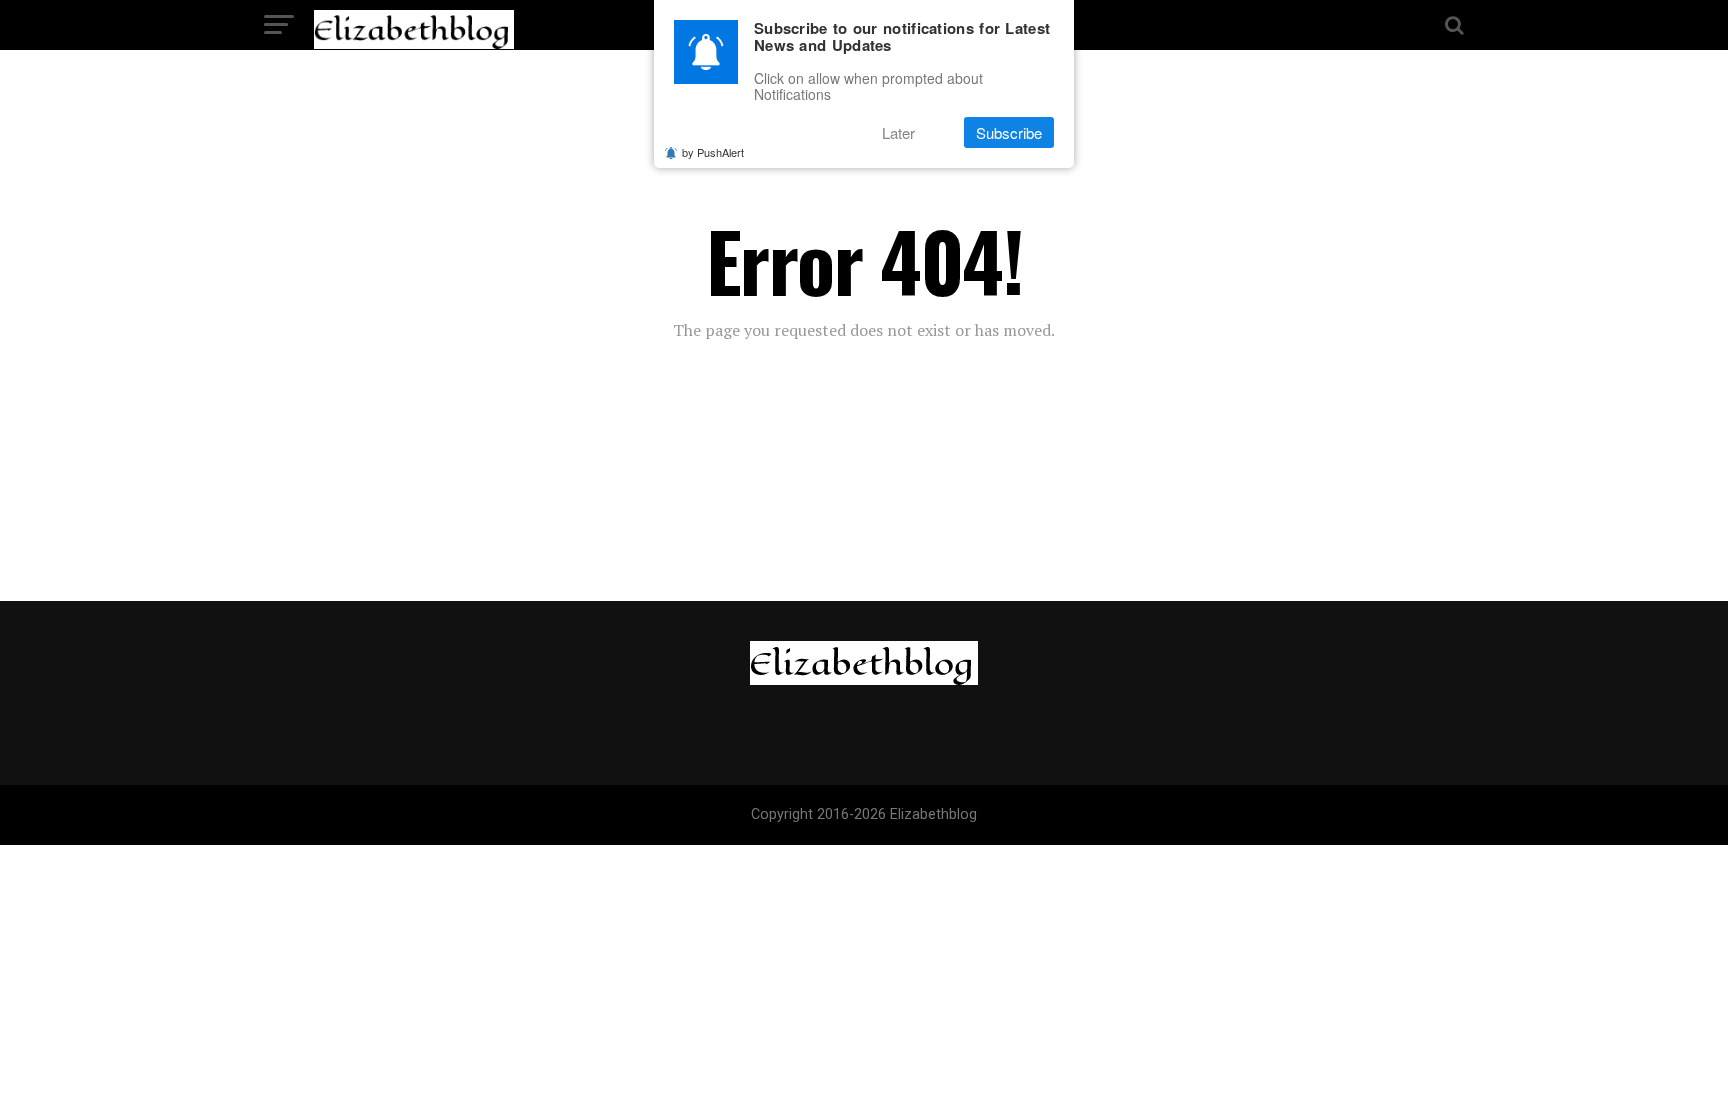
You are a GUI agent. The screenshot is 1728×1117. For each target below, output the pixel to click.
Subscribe (1009, 132)
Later (898, 132)
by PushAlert (713, 152)
